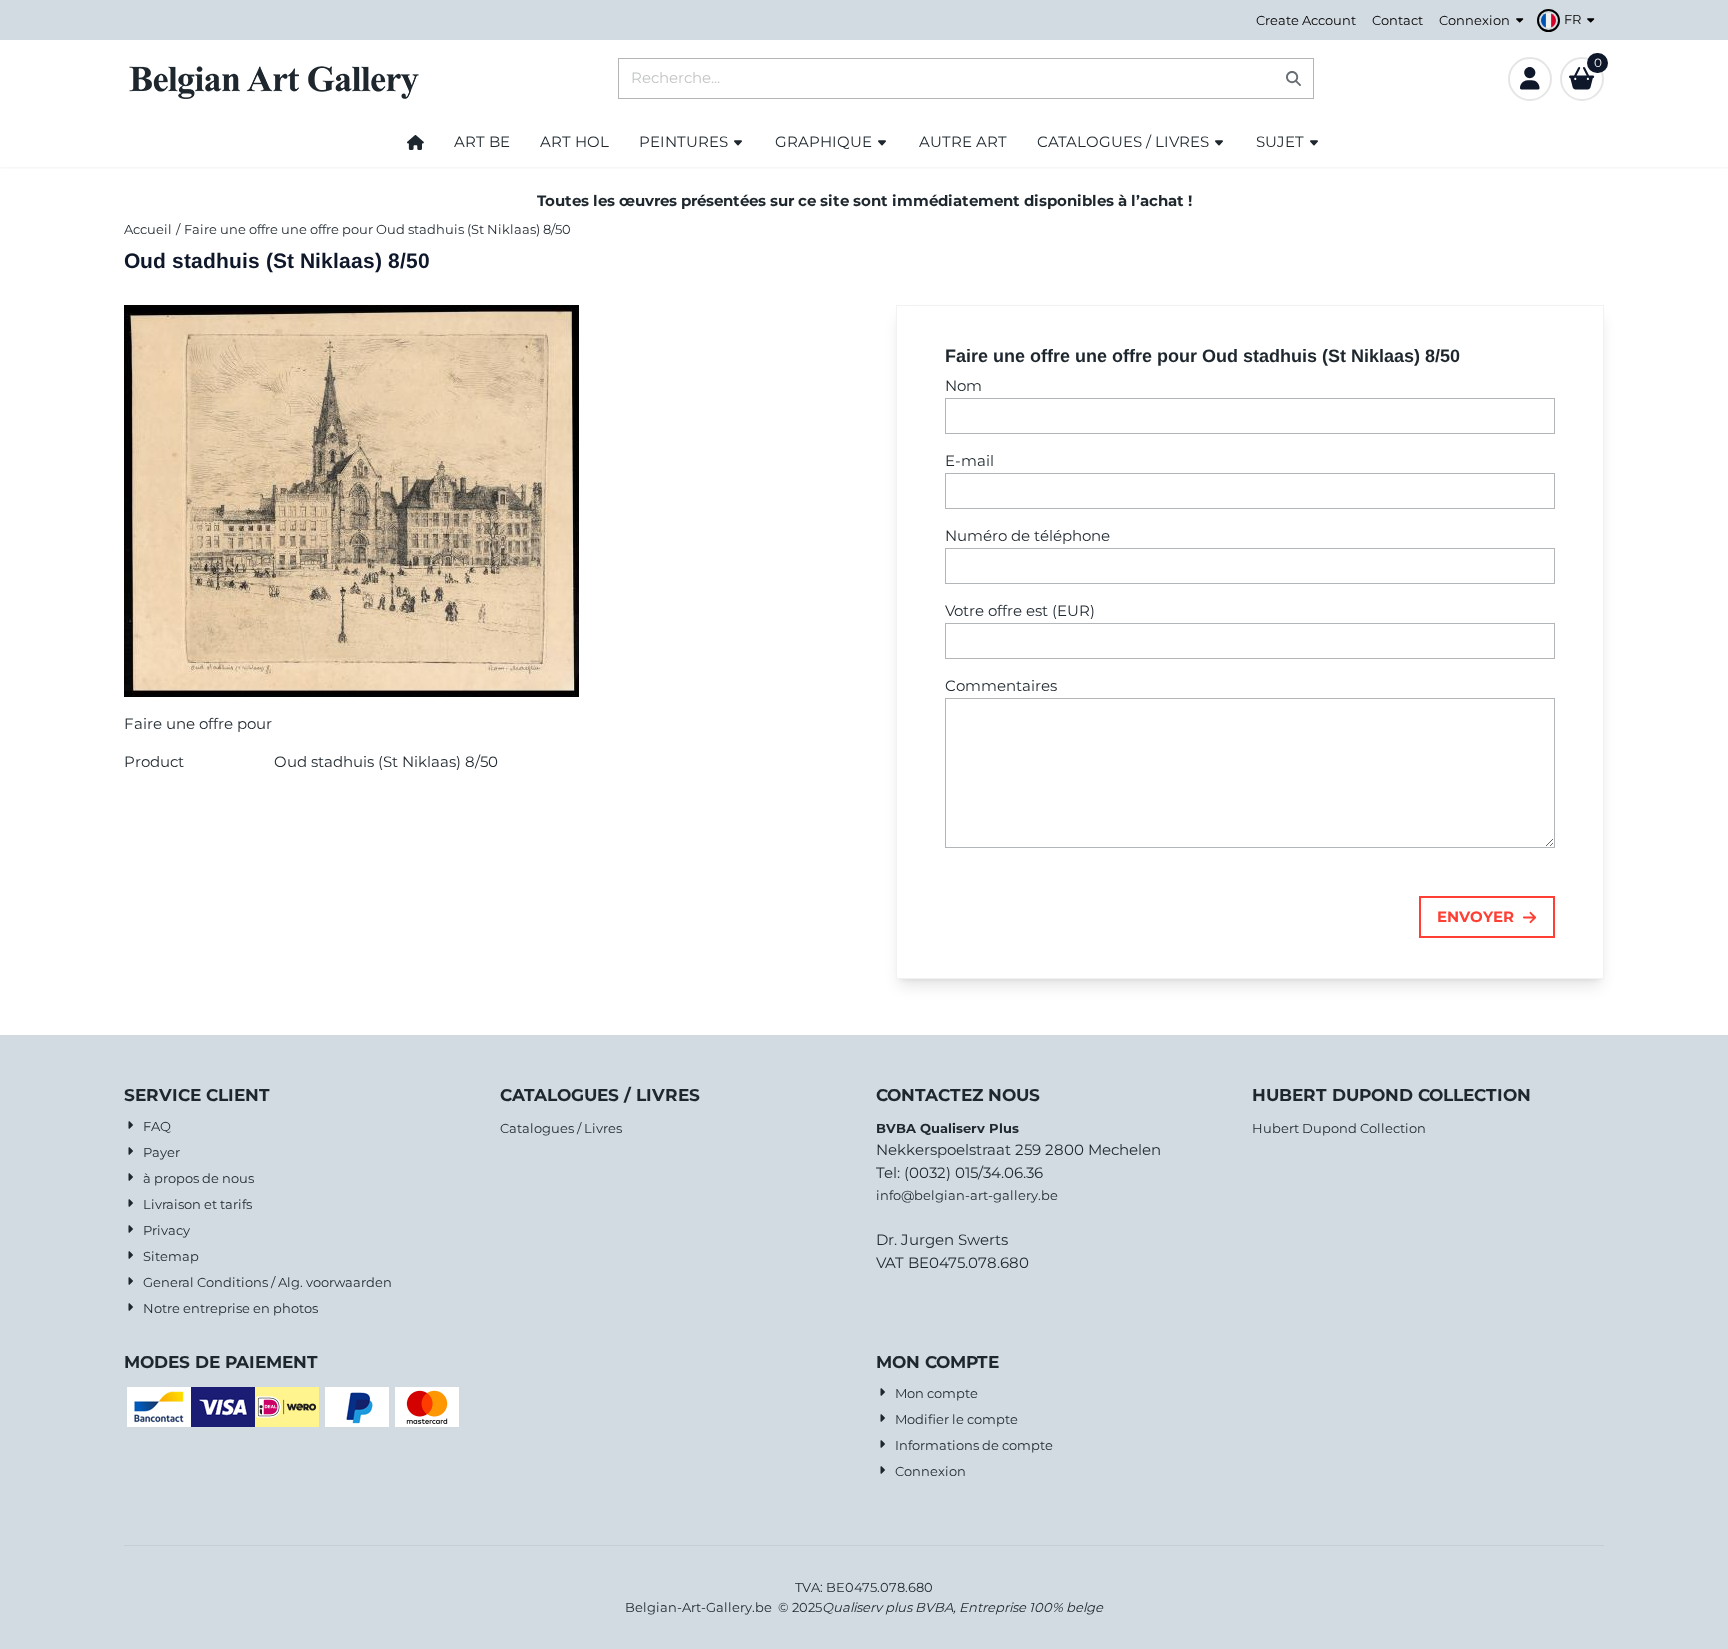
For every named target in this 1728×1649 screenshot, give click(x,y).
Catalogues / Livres (561, 1128)
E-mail (969, 460)
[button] (1568, 20)
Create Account (1306, 20)
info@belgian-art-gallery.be (967, 1195)
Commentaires (1001, 685)
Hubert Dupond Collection (1339, 1128)
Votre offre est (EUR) (1020, 610)
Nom (963, 385)
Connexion (1474, 20)
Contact (1397, 20)
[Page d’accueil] (415, 142)
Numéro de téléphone (1027, 535)
